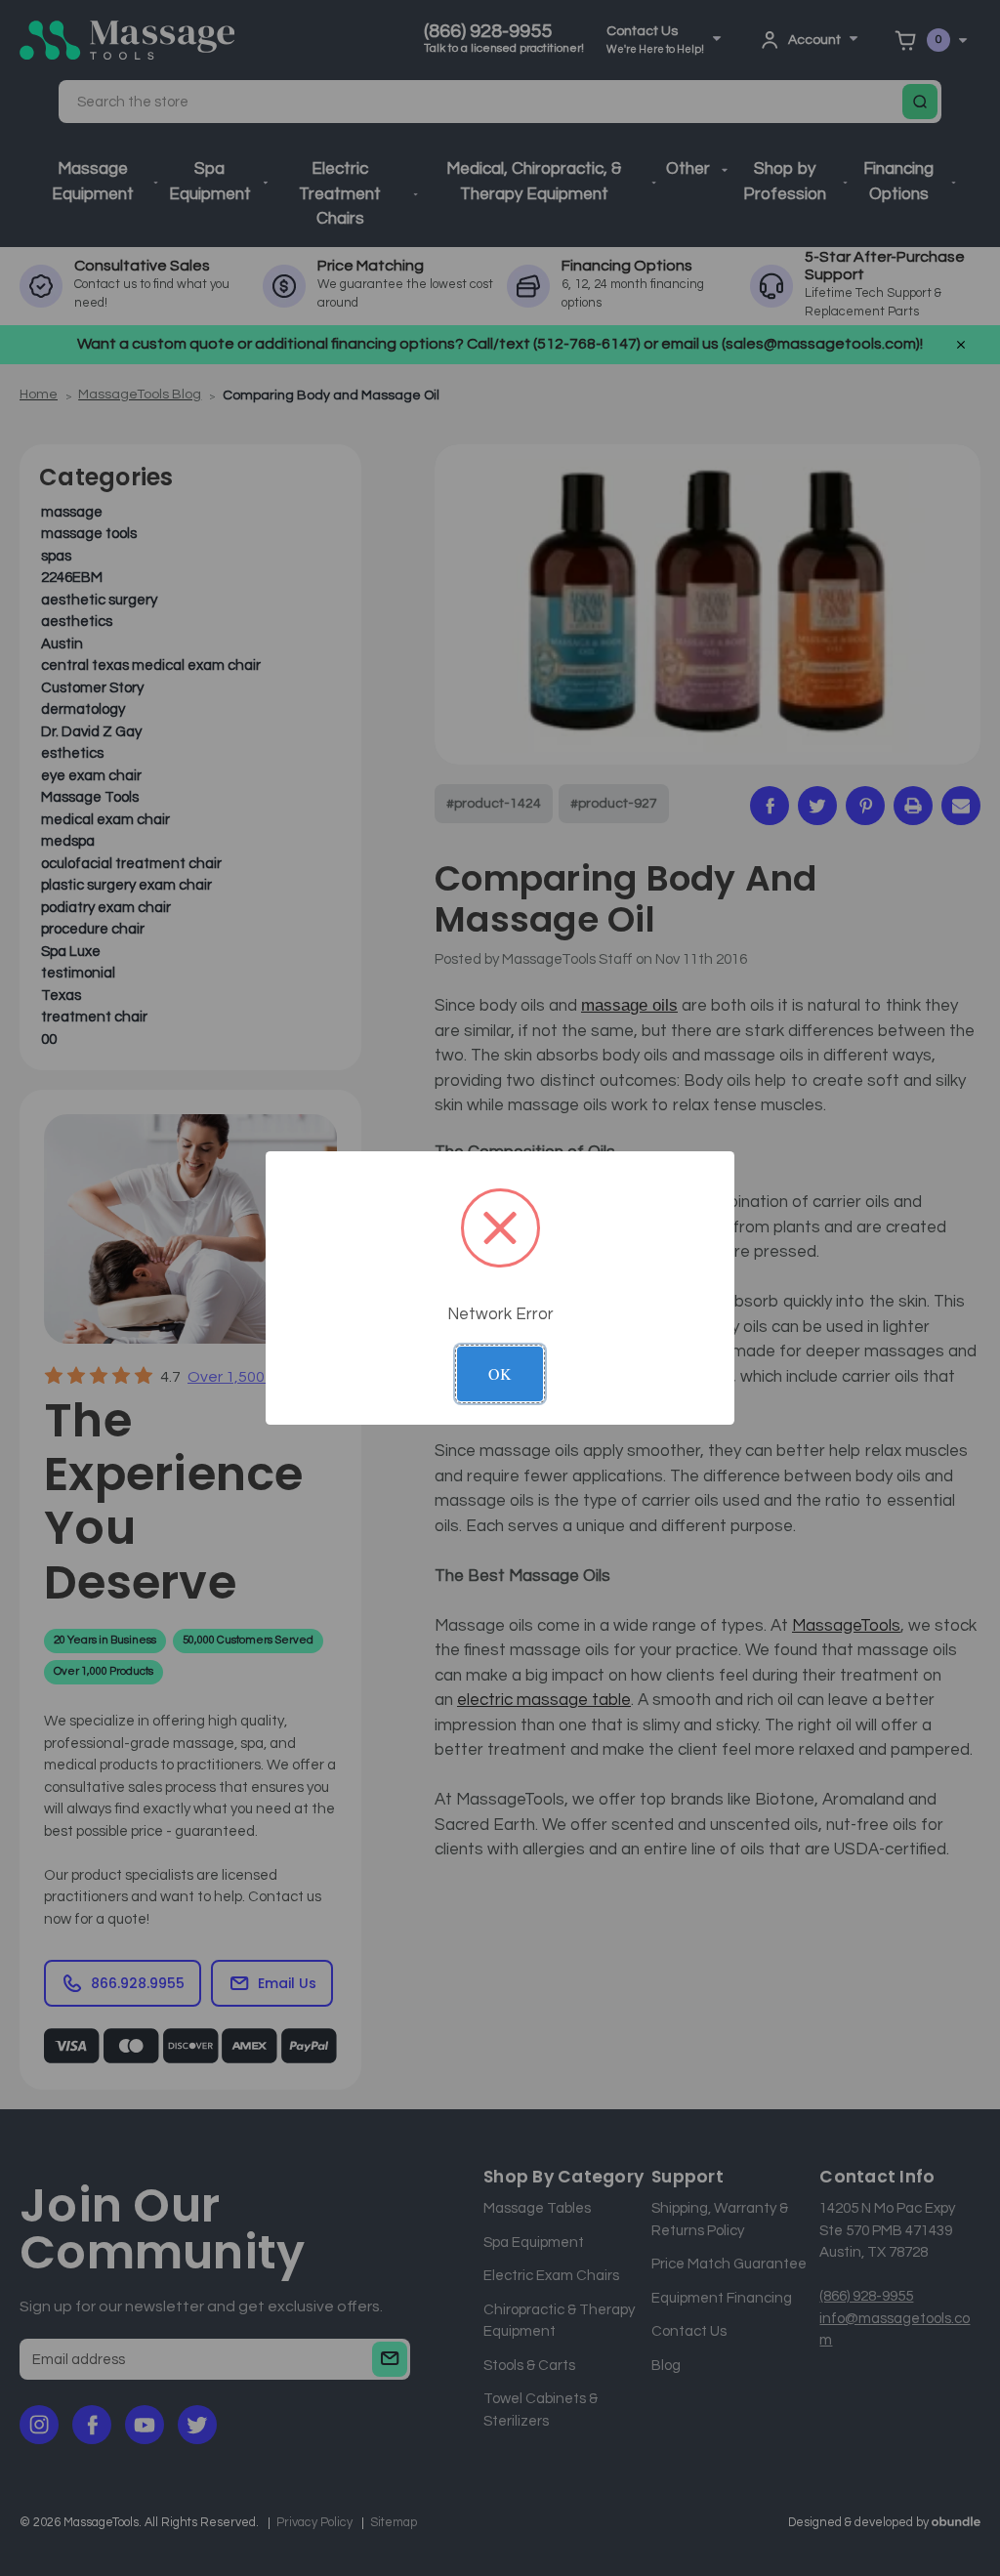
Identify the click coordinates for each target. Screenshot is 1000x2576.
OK (500, 1373)
